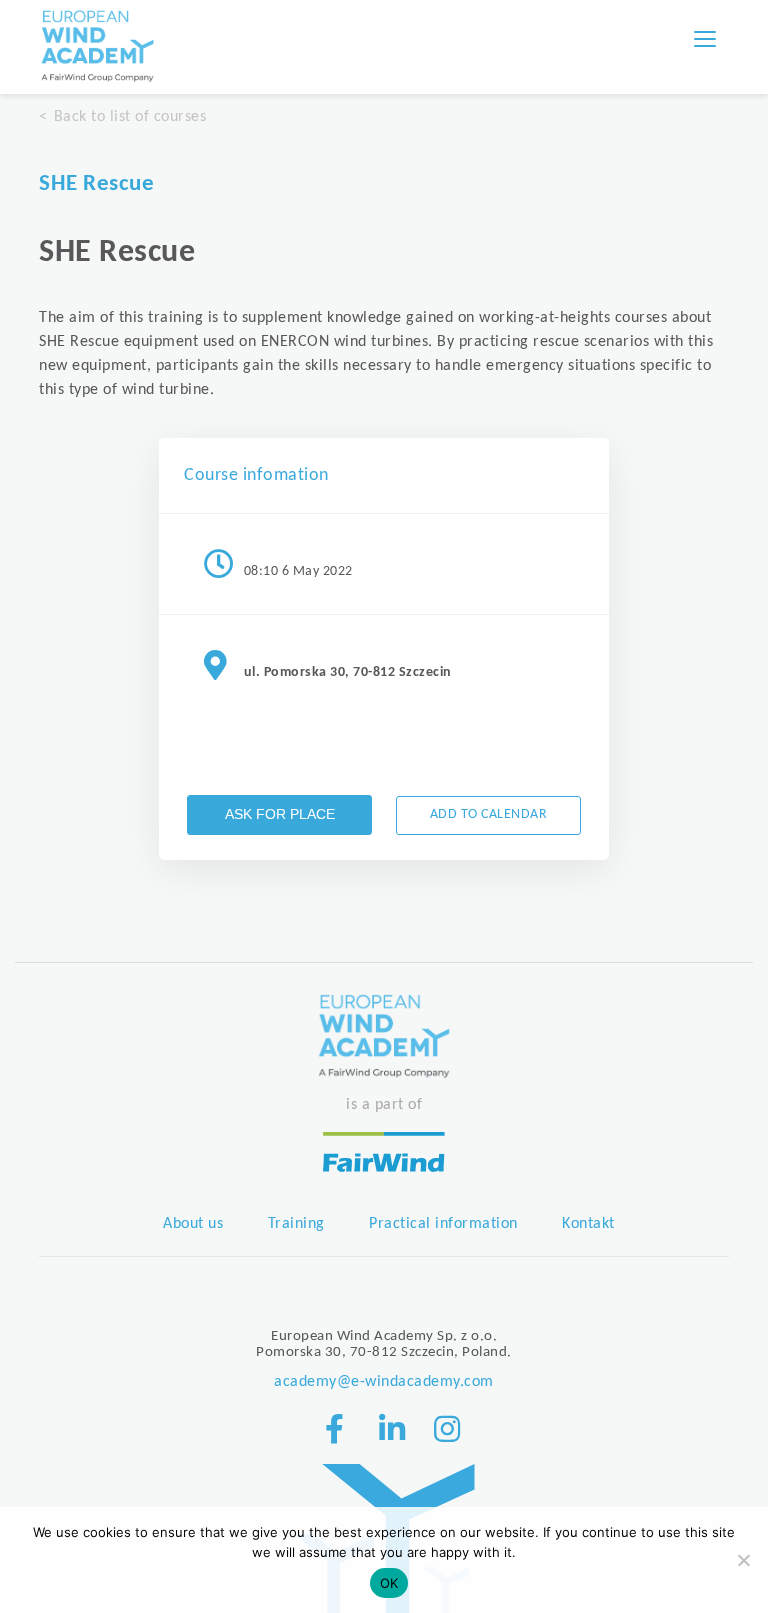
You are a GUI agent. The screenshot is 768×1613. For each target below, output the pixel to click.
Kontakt (588, 1224)
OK (389, 1583)
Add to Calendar (489, 814)
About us (193, 1224)
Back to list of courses (130, 117)
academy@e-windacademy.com (384, 1382)
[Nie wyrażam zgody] (743, 1560)
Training (296, 1224)
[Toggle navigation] (705, 39)
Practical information (443, 1224)
